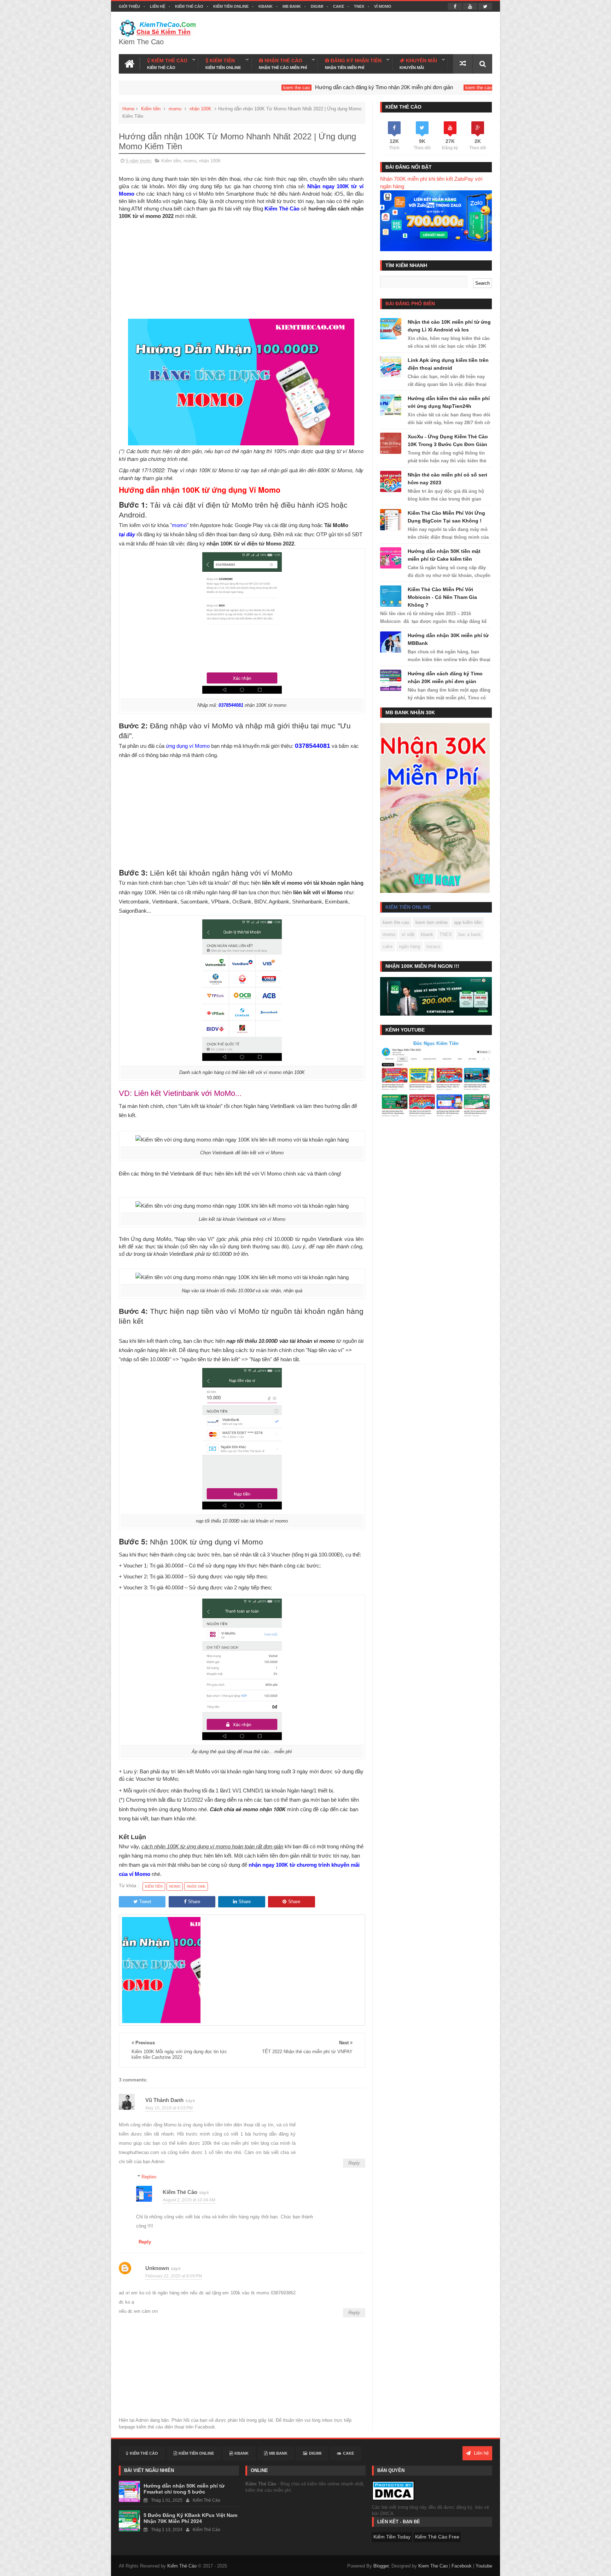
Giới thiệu (129, 6)
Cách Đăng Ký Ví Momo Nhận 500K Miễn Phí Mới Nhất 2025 (461, 87)
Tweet (145, 1902)
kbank (427, 934)
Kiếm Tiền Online (231, 6)
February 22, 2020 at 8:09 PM (174, 2276)
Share (194, 1902)
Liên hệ (158, 6)
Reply (354, 2163)
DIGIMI (317, 6)
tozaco (433, 946)
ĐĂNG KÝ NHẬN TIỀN (353, 64)
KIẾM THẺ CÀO (167, 64)
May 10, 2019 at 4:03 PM (169, 2108)
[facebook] (455, 6)
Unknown (157, 2268)
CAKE (339, 6)
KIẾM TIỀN (223, 64)
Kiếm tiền (151, 109)
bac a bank (470, 934)
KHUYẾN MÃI (418, 64)
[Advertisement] (241, 269)
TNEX (359, 6)
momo (175, 109)
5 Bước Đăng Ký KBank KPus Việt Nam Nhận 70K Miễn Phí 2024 (190, 2518)
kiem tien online (432, 922)
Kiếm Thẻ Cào (189, 6)
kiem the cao (190, 88)
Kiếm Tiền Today (392, 2537)
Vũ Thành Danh (164, 2100)
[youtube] (470, 6)
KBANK (266, 6)
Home (128, 109)
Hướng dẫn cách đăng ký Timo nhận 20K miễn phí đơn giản (277, 87)
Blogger (381, 2566)
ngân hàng (409, 946)
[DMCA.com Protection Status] (393, 2491)
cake (388, 946)
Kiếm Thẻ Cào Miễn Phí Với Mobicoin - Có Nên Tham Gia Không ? (442, 597)
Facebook (462, 2566)
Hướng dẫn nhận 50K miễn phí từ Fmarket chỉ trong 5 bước (184, 2489)
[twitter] (485, 6)
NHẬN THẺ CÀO (283, 64)
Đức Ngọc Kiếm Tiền (436, 1043)
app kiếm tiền (468, 922)
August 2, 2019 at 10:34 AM (189, 2200)
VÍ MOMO (383, 6)
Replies (149, 2177)
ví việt (408, 934)
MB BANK (292, 6)
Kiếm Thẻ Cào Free (437, 2537)
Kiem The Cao (433, 2566)
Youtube (484, 2566)
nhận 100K (200, 109)
